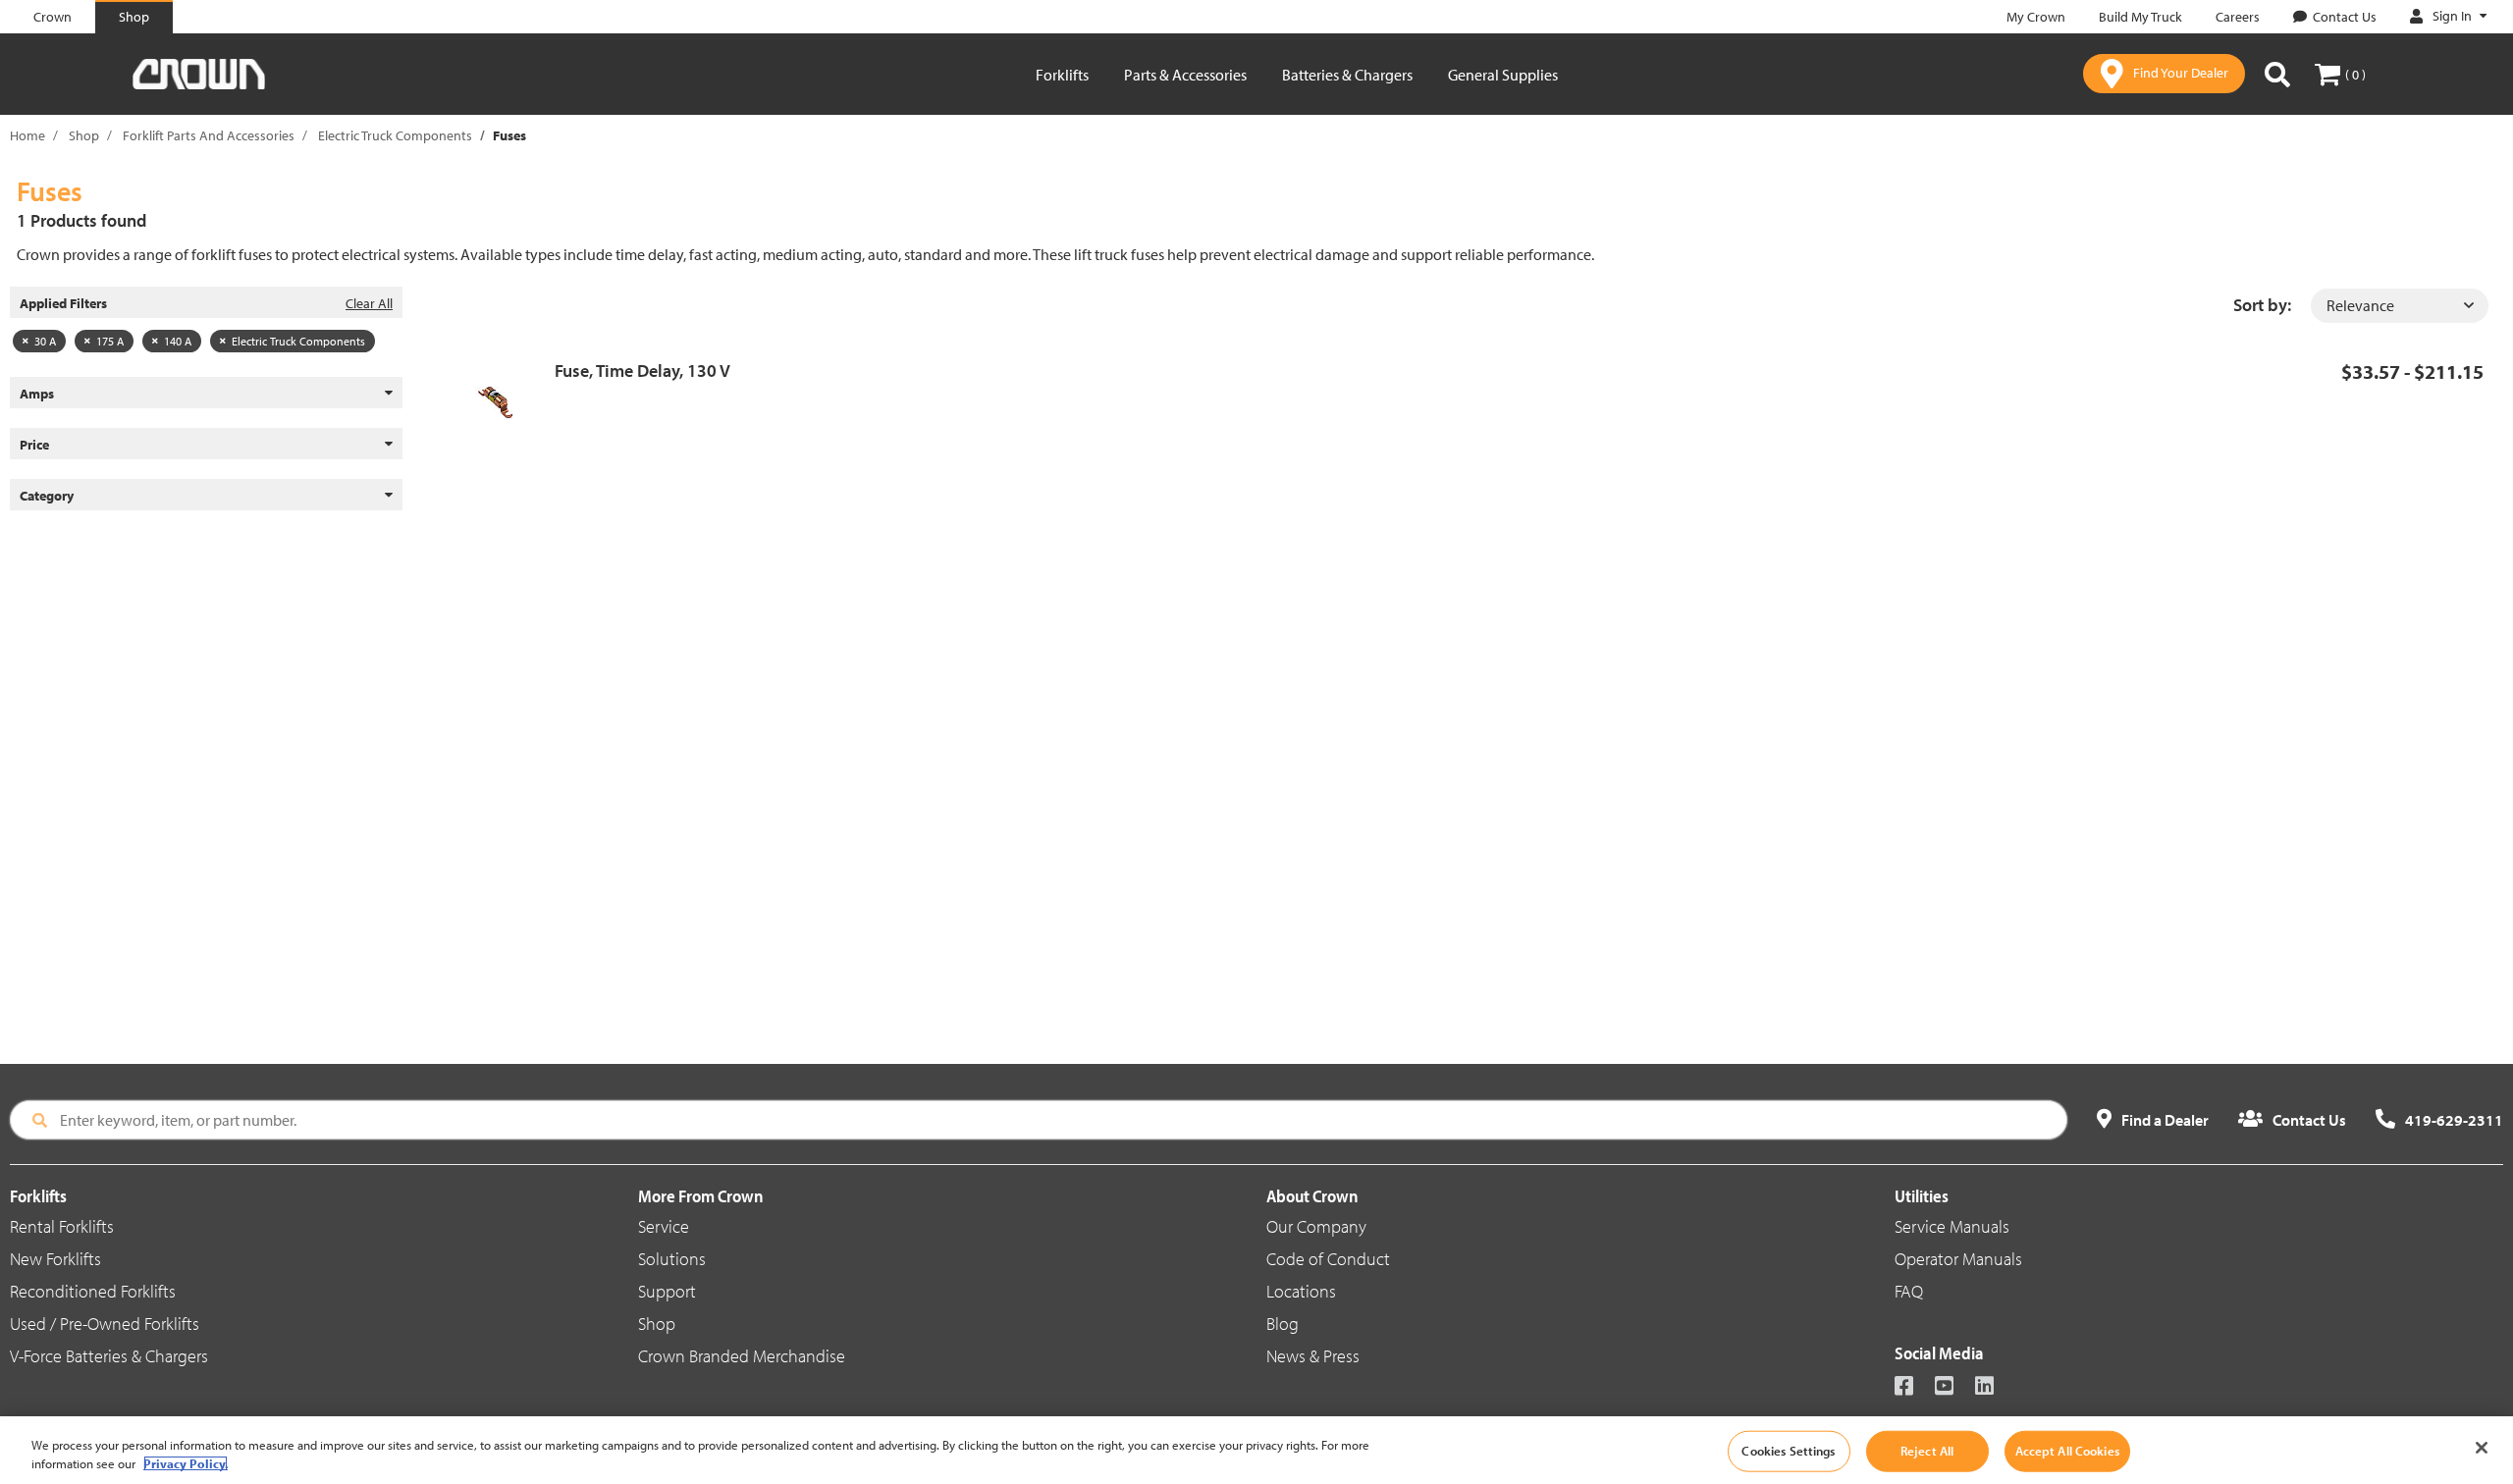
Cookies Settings (1788, 1451)
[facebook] (1913, 1387)
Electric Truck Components (395, 135)
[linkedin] (1993, 1387)
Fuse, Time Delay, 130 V (642, 371)
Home (27, 135)
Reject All (1927, 1451)
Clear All (369, 303)
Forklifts (1062, 75)
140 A (178, 341)
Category (47, 496)
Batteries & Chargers (1347, 75)
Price (34, 445)
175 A (110, 341)
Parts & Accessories (1185, 75)
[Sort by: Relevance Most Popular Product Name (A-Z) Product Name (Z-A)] (2400, 306)
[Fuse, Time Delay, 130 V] (503, 402)
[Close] (2482, 1448)
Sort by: (2262, 305)
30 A (45, 341)
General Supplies (1503, 75)
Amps (37, 394)
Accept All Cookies (2067, 1451)
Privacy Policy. (186, 1463)
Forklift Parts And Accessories (209, 135)
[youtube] (1953, 1387)
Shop (84, 135)
